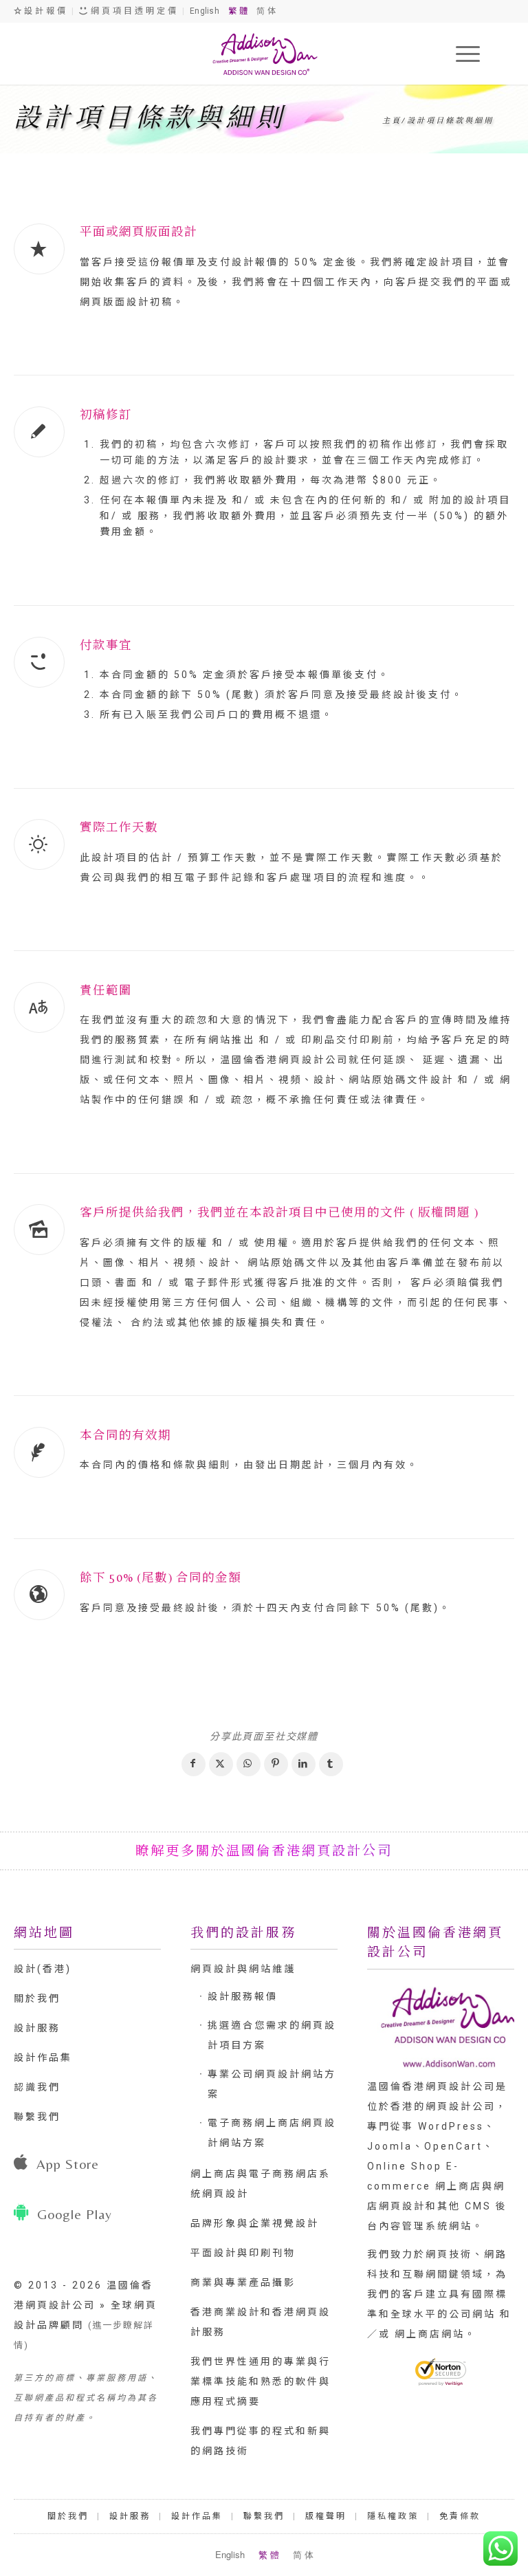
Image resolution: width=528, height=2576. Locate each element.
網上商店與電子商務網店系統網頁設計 (261, 2184)
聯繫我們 (37, 2117)
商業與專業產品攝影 (243, 2282)
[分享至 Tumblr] (331, 1764)
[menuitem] (461, 54)
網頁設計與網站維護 (243, 1969)
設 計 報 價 (44, 11)
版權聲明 (326, 2516)
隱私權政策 (393, 2516)
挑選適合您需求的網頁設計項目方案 (272, 2035)
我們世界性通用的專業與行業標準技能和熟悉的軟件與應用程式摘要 (261, 2381)
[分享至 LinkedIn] (304, 1764)
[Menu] (461, 54)
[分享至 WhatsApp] (249, 1764)
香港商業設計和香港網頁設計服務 (261, 2322)
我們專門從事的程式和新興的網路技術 (261, 2441)
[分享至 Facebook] (194, 1764)
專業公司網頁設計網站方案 (272, 2084)
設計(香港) (43, 1969)
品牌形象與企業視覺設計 (255, 2223)
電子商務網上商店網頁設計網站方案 (272, 2133)
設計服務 (37, 2028)
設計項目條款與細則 (150, 118)
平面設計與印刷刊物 (243, 2253)
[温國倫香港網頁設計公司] (264, 54)
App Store (68, 2164)
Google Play (75, 2214)
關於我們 (37, 1998)
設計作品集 (43, 2057)
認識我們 (37, 2087)
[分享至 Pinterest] (276, 1764)
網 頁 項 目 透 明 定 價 (133, 11)
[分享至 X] (221, 1764)
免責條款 (460, 2516)
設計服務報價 (243, 1996)
